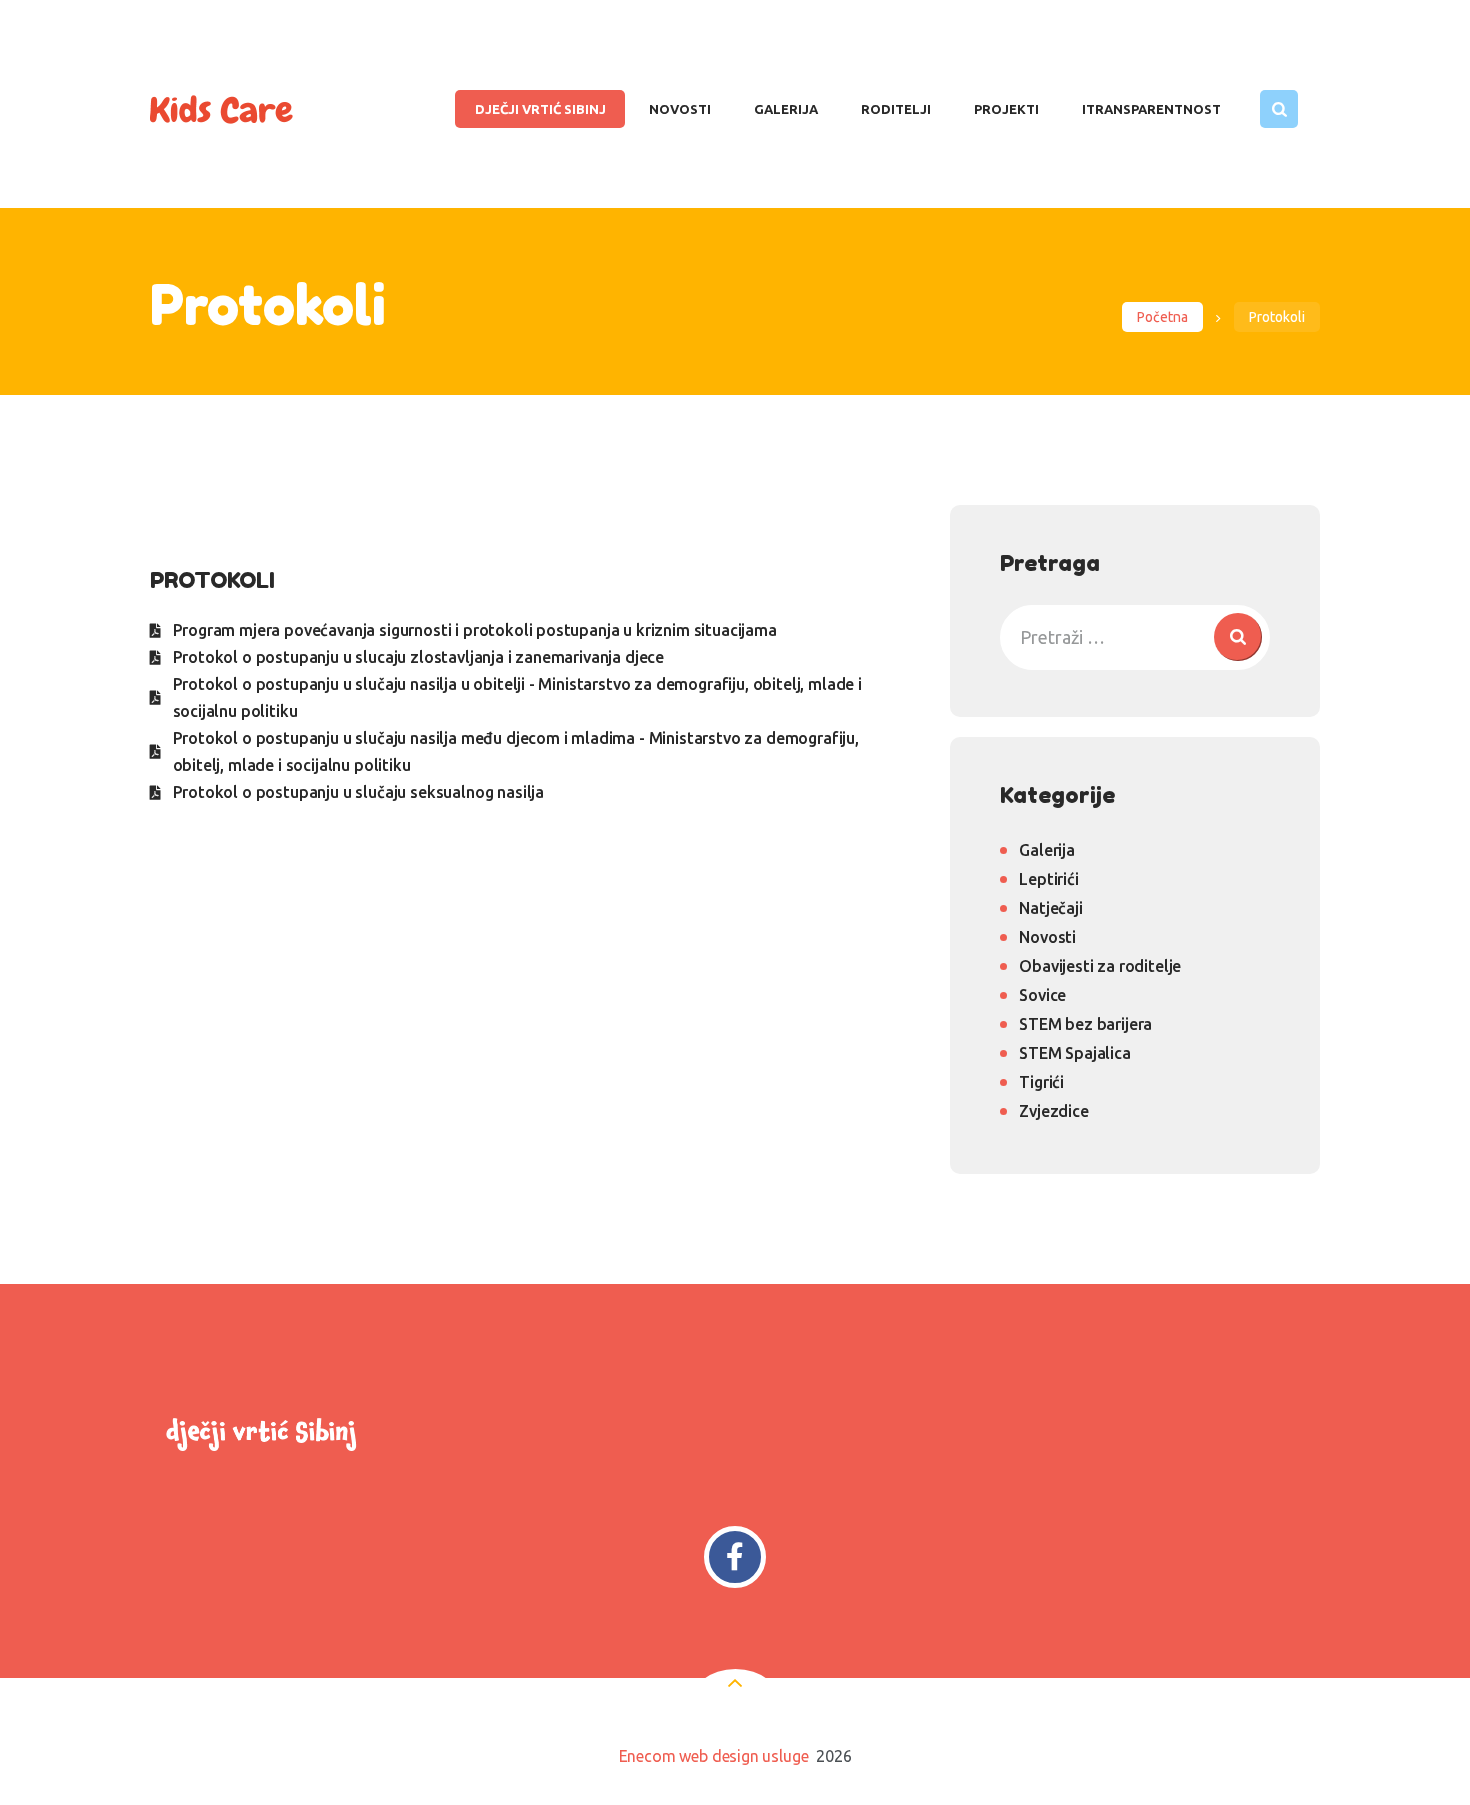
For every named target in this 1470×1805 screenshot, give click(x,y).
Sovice (1042, 995)
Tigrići (1041, 1082)
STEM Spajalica (1075, 1053)
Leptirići (1048, 879)
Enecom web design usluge (714, 1756)
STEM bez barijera (1085, 1024)
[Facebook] (735, 1557)
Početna (1162, 317)
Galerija (1047, 850)
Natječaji (1050, 908)
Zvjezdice (1053, 1111)
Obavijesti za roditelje (1100, 966)
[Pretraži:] (1135, 637)
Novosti (1047, 937)
